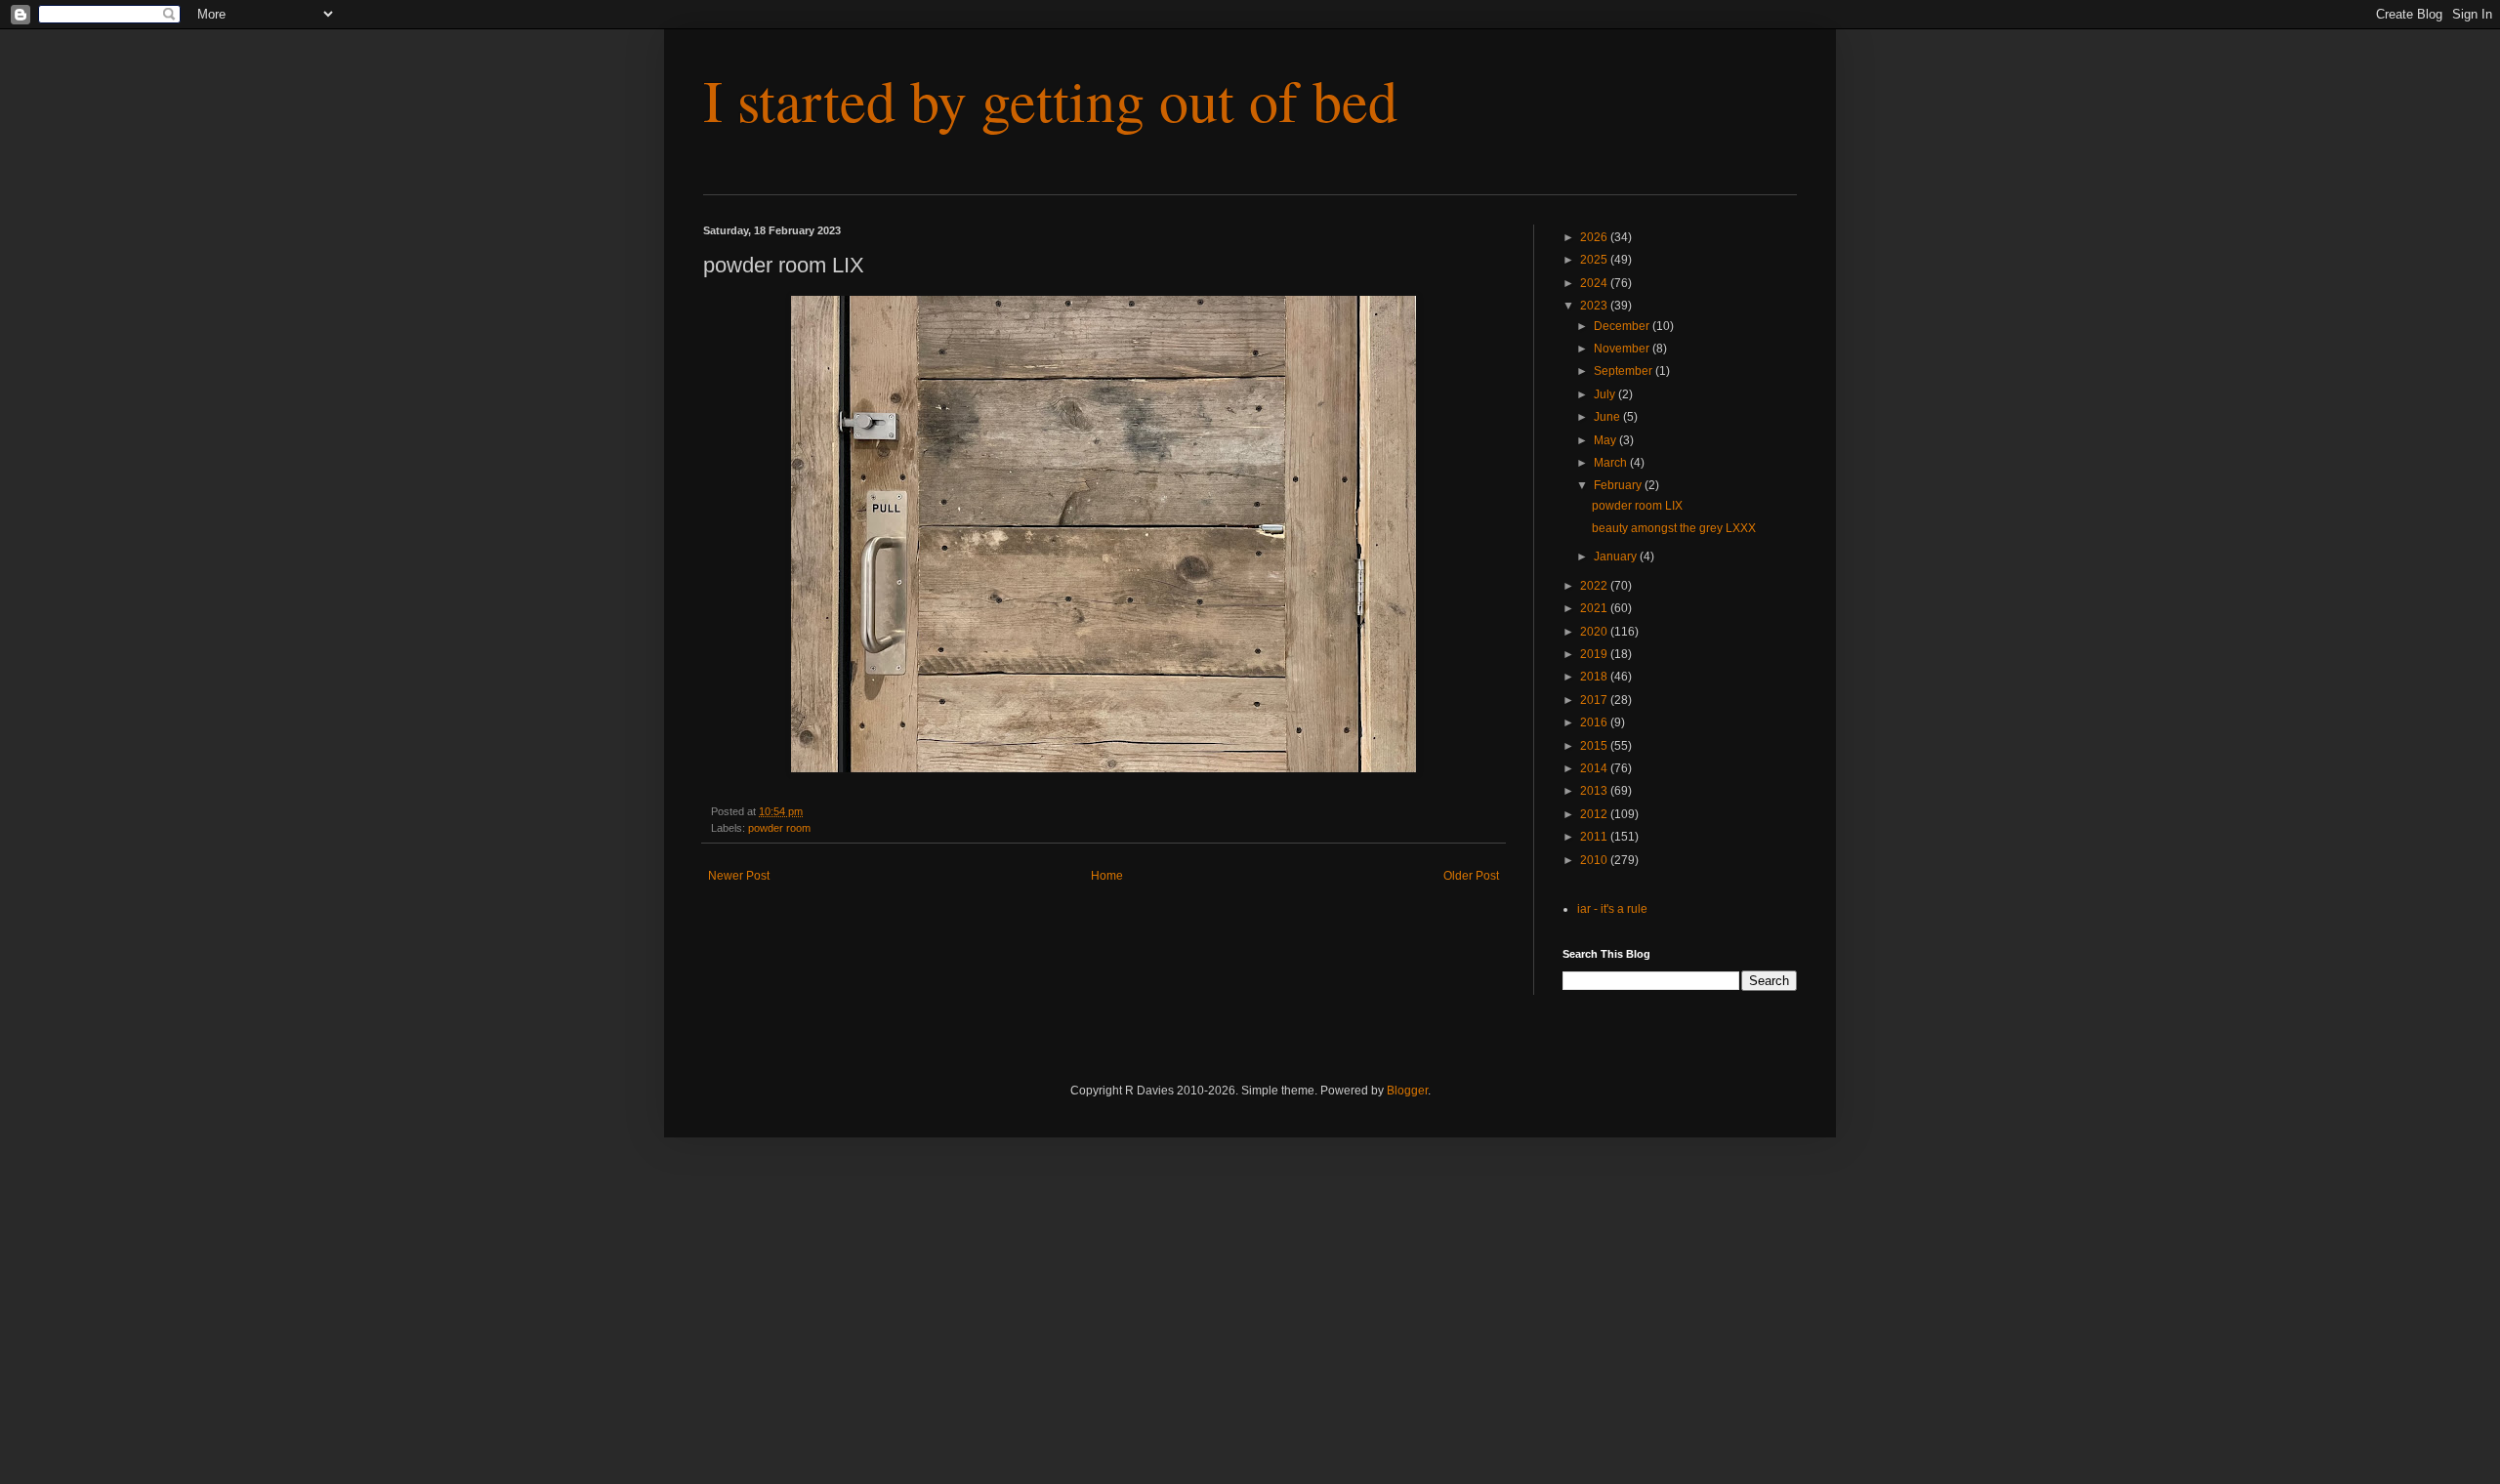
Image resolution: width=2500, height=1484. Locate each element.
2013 (1595, 791)
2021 (1595, 608)
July (1606, 394)
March (1612, 463)
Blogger (1407, 1091)
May (1606, 440)
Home (1107, 876)
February (1619, 485)
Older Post (1471, 876)
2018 (1595, 677)
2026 (1595, 237)
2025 (1595, 260)
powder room (779, 828)
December (1623, 326)
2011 (1595, 837)
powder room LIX (1637, 506)
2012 (1595, 814)
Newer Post (739, 876)
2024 (1595, 283)
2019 (1595, 654)
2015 (1595, 746)
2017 (1595, 700)
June (1608, 417)
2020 (1595, 632)
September (1625, 371)
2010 (1595, 860)
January (1617, 556)
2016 (1595, 722)
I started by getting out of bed (1050, 100)
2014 (1595, 768)
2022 (1595, 586)
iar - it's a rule (1612, 909)
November (1623, 349)
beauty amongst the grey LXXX (1674, 528)
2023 (1595, 306)
